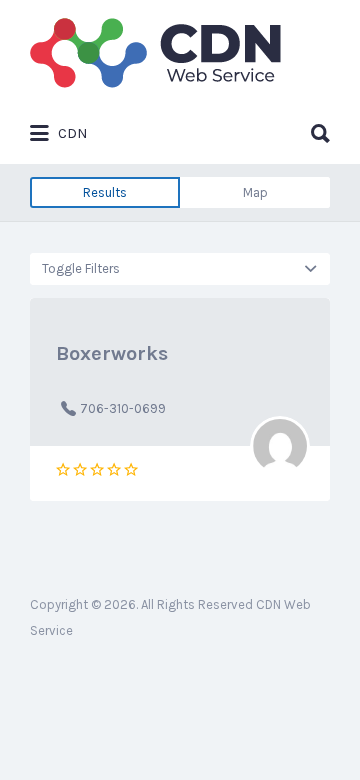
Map (255, 192)
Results (105, 192)
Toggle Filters (81, 268)
